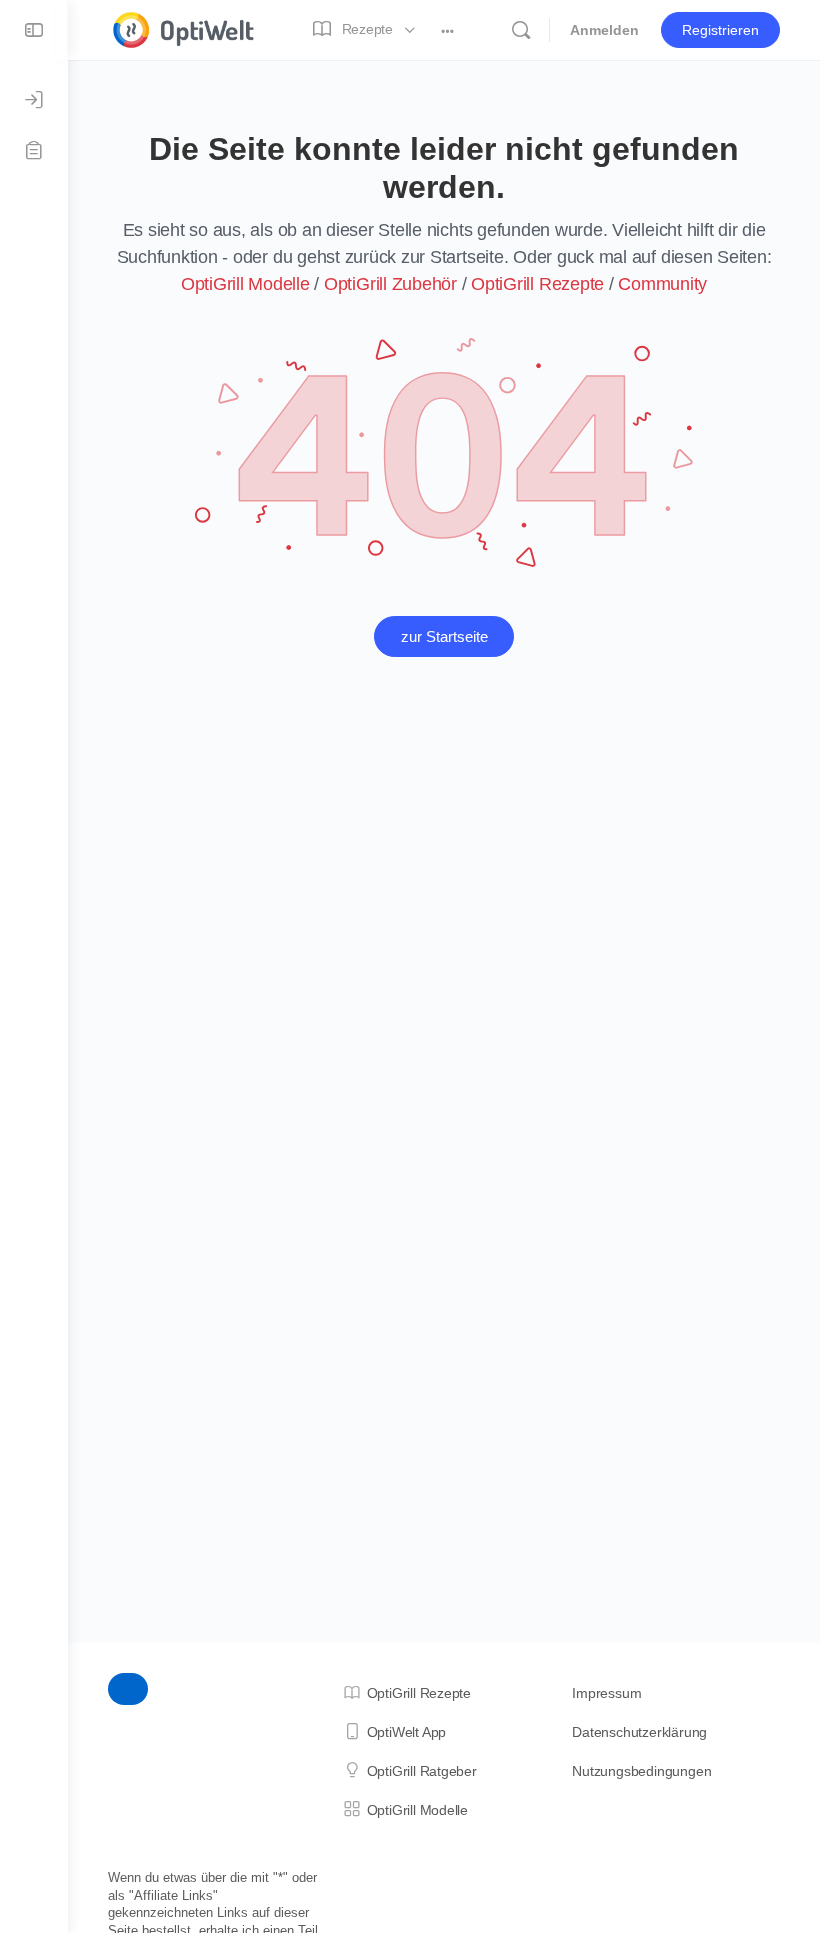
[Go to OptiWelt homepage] (184, 27)
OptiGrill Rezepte (537, 284)
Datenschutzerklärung (639, 1732)
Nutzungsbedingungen (641, 1771)
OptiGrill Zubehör (390, 284)
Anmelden (604, 30)
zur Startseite (444, 636)
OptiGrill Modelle (245, 284)
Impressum (606, 1693)
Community (662, 284)
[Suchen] (521, 30)
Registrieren (720, 30)
